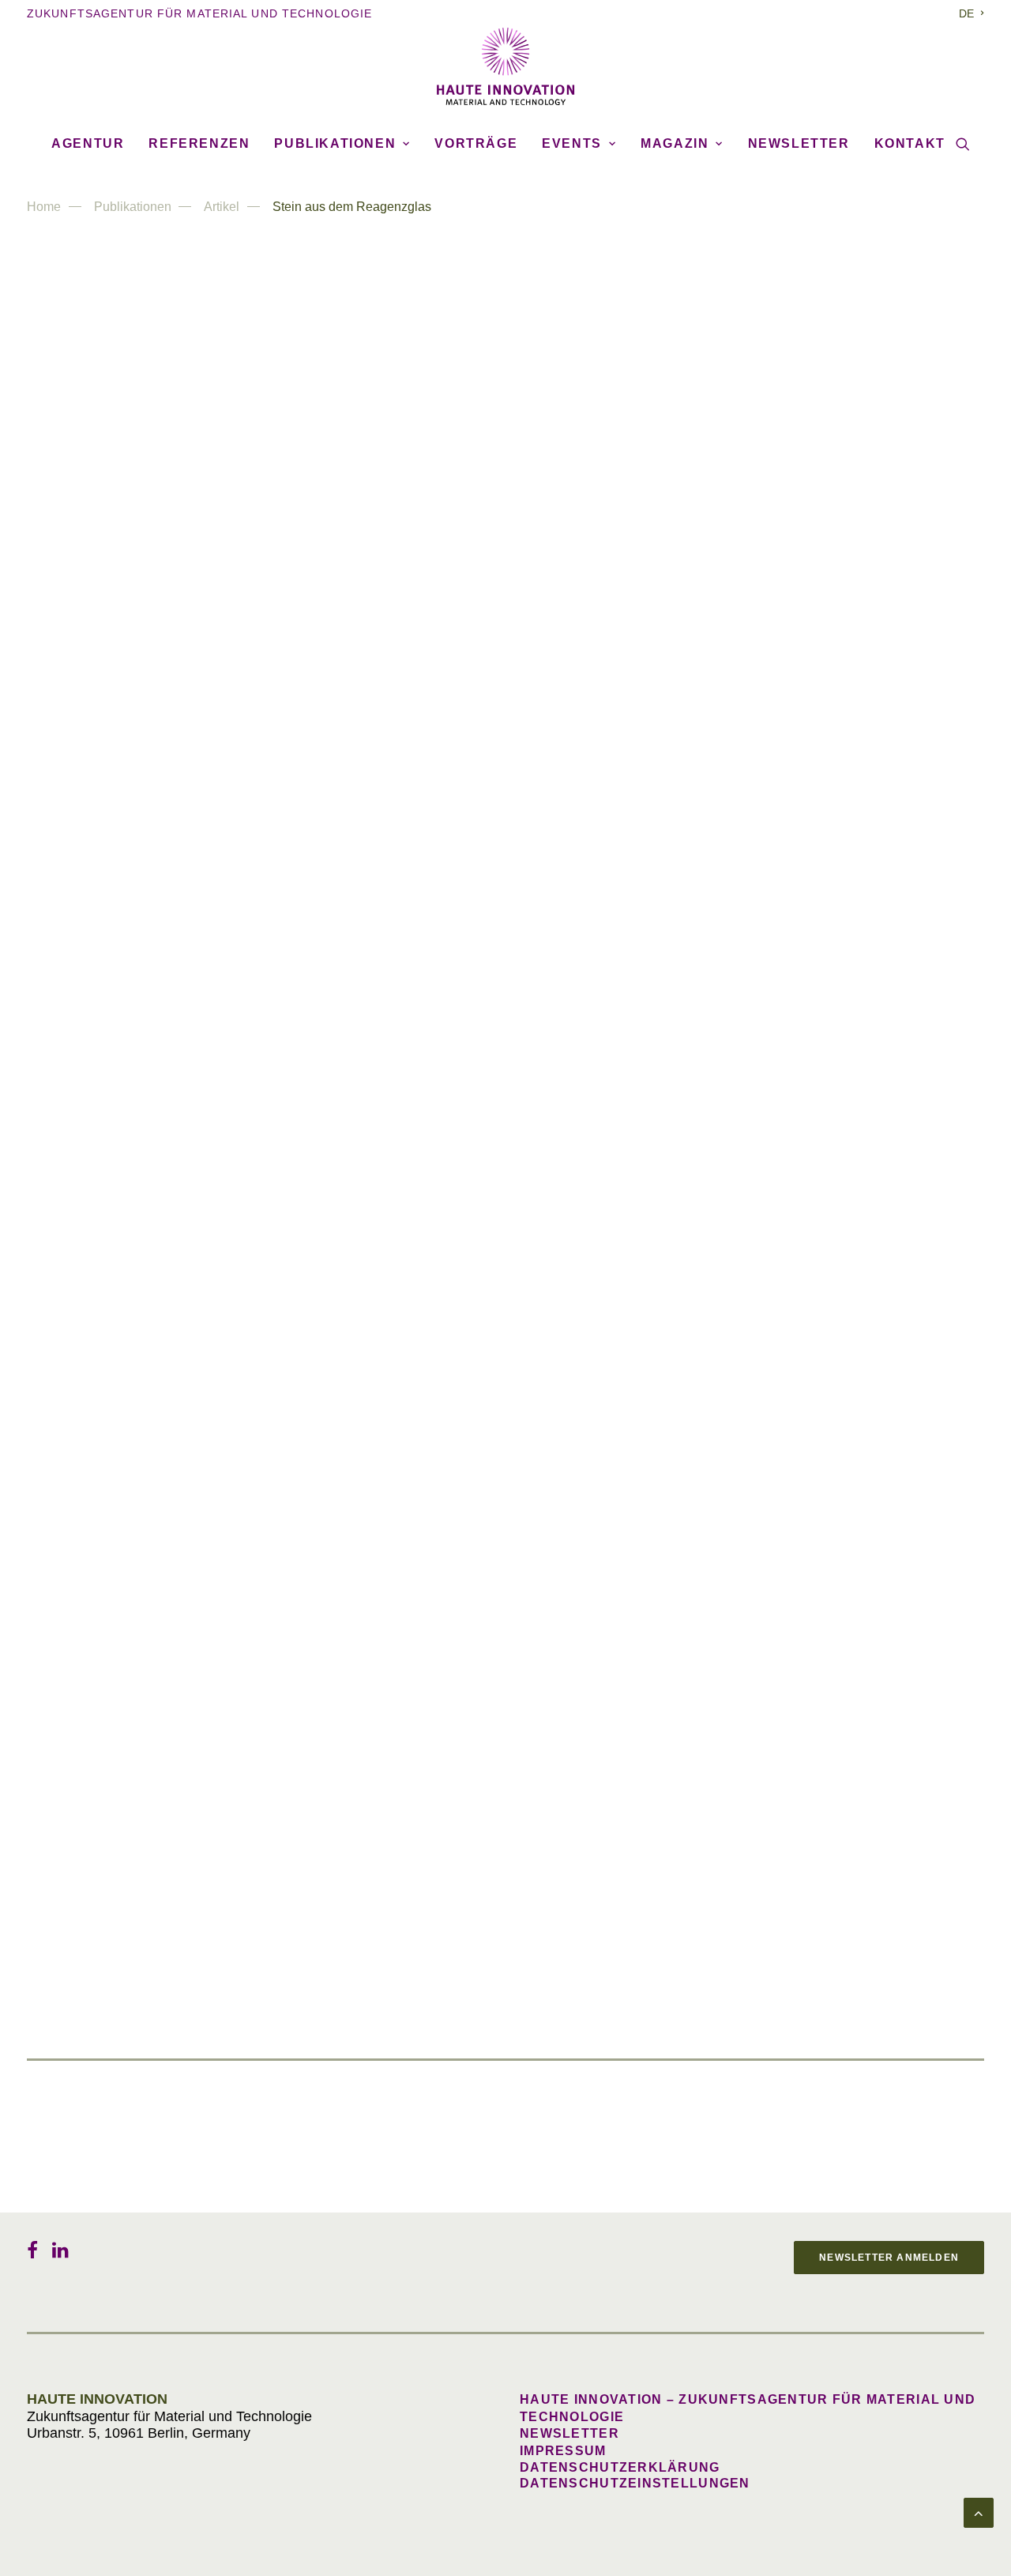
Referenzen (199, 143)
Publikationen (335, 143)
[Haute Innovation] (505, 66)
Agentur (88, 143)
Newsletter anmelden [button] (889, 2258)
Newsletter (799, 143)
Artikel (222, 207)
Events (572, 143)
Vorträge (476, 143)
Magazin (675, 143)
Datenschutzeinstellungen (635, 2483)
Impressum (563, 2451)
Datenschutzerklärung (620, 2467)
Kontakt (910, 143)
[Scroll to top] (979, 2512)
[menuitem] (972, 13)
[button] (963, 144)
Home (44, 207)
